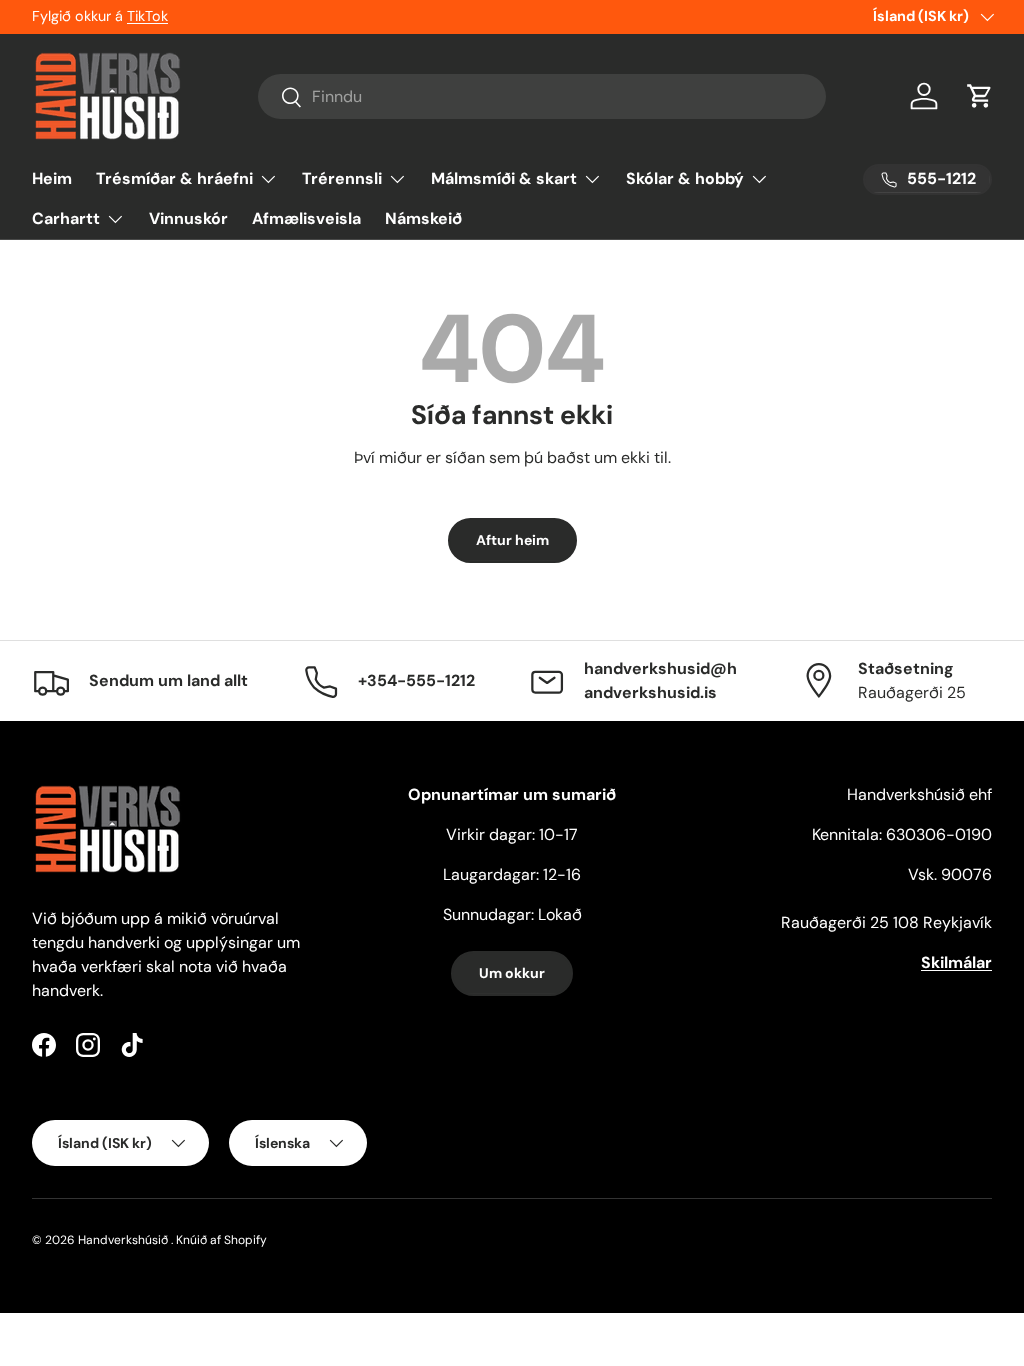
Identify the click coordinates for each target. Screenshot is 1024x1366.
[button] (980, 96)
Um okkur (512, 973)
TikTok (147, 16)
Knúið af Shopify (221, 1240)
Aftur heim (512, 540)
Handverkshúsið (123, 1240)
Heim (52, 178)
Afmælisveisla (306, 218)
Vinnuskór (188, 218)
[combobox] (542, 96)
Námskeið (423, 218)
